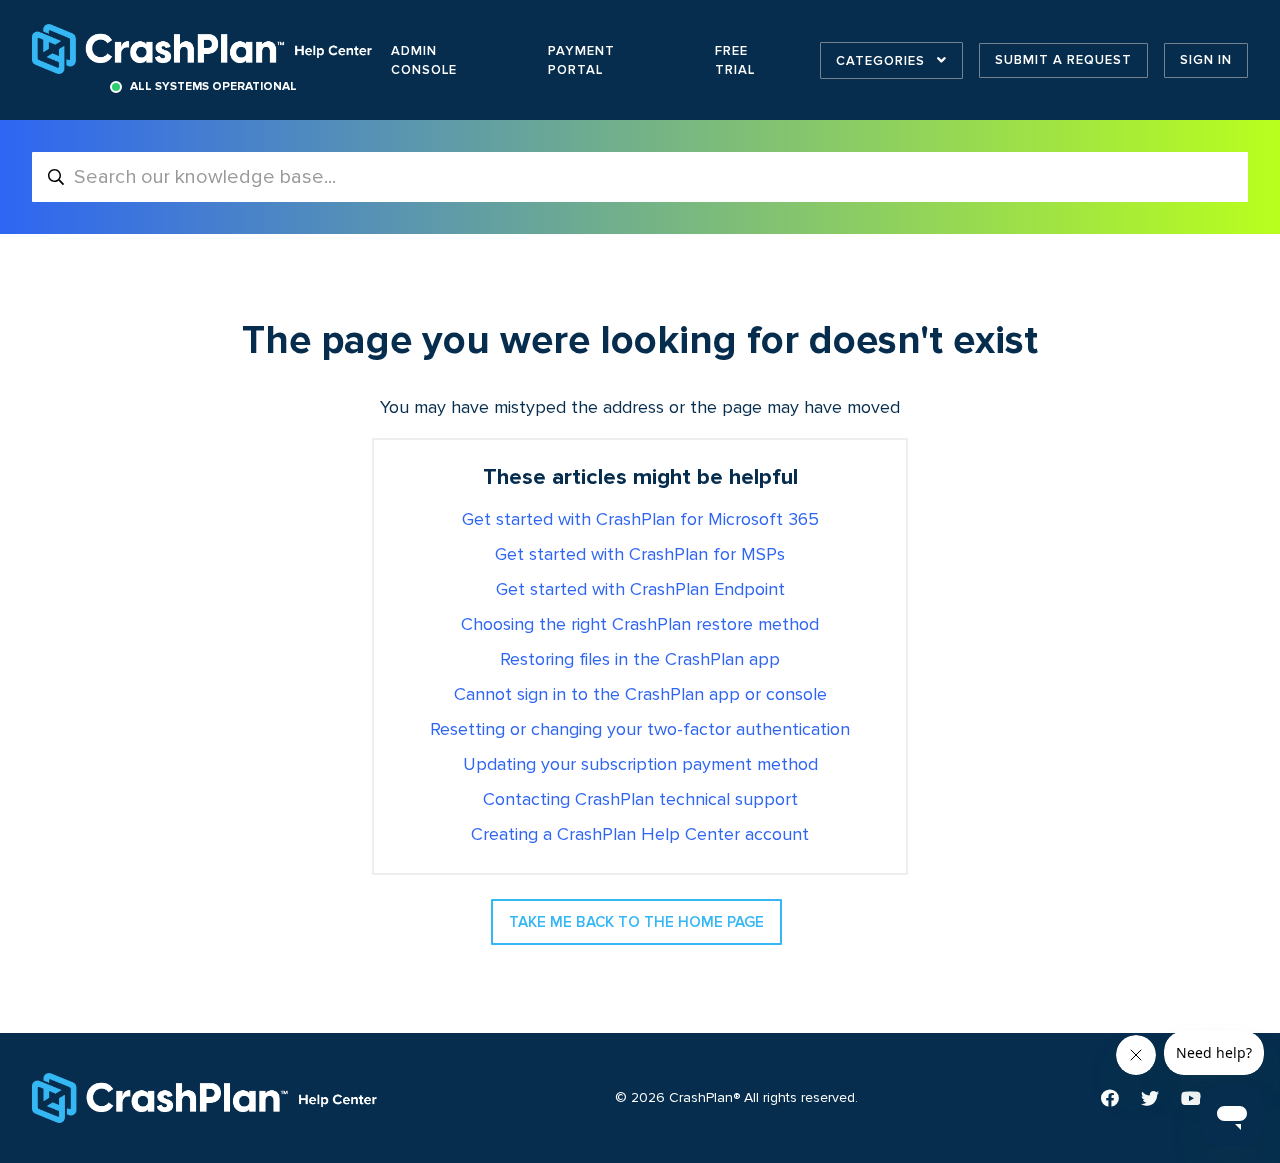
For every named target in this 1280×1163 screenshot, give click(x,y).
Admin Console (424, 61)
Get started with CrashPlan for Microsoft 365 (640, 520)
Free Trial (735, 61)
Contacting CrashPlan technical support (640, 800)
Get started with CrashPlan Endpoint (640, 590)
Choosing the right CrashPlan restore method (640, 625)
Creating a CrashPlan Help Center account (640, 835)
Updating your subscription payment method (640, 765)
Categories (882, 61)
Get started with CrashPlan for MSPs (640, 555)
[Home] (204, 49)
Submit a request (1063, 60)
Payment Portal (581, 61)
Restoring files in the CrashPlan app (640, 660)
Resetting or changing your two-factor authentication (640, 730)
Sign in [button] (1206, 60)
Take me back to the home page (636, 922)
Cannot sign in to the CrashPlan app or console (640, 695)
